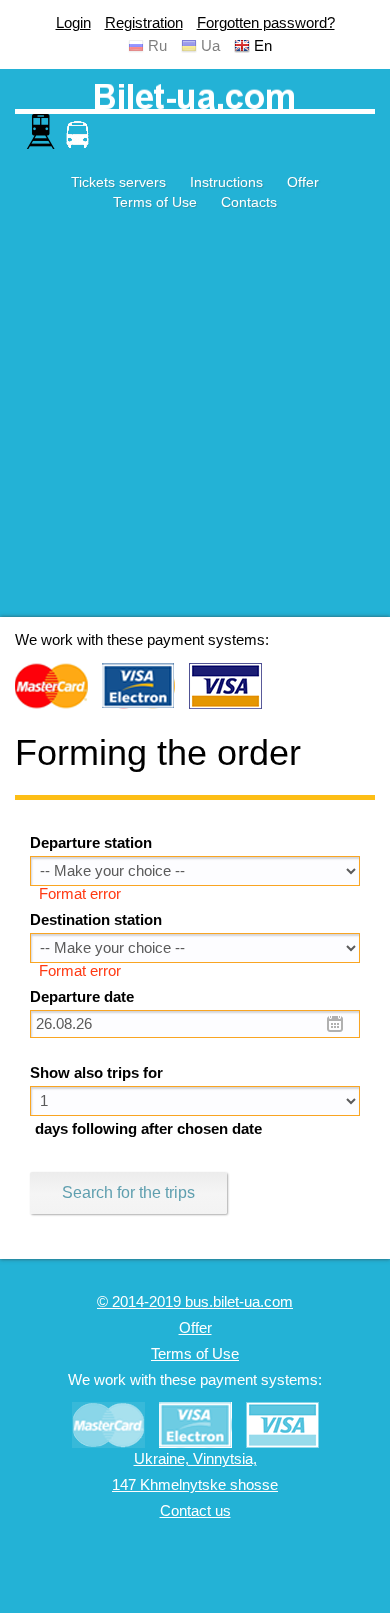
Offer (303, 182)
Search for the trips (128, 1192)
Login (73, 23)
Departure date (82, 997)
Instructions (226, 182)
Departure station (91, 843)
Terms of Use (155, 202)
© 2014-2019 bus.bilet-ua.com (195, 1302)
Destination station (96, 920)
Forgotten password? (266, 23)
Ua (210, 46)
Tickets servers (118, 182)
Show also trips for (96, 1073)
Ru (157, 46)
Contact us (195, 1511)
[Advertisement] (195, 422)
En (263, 46)
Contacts (249, 202)
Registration (144, 23)
